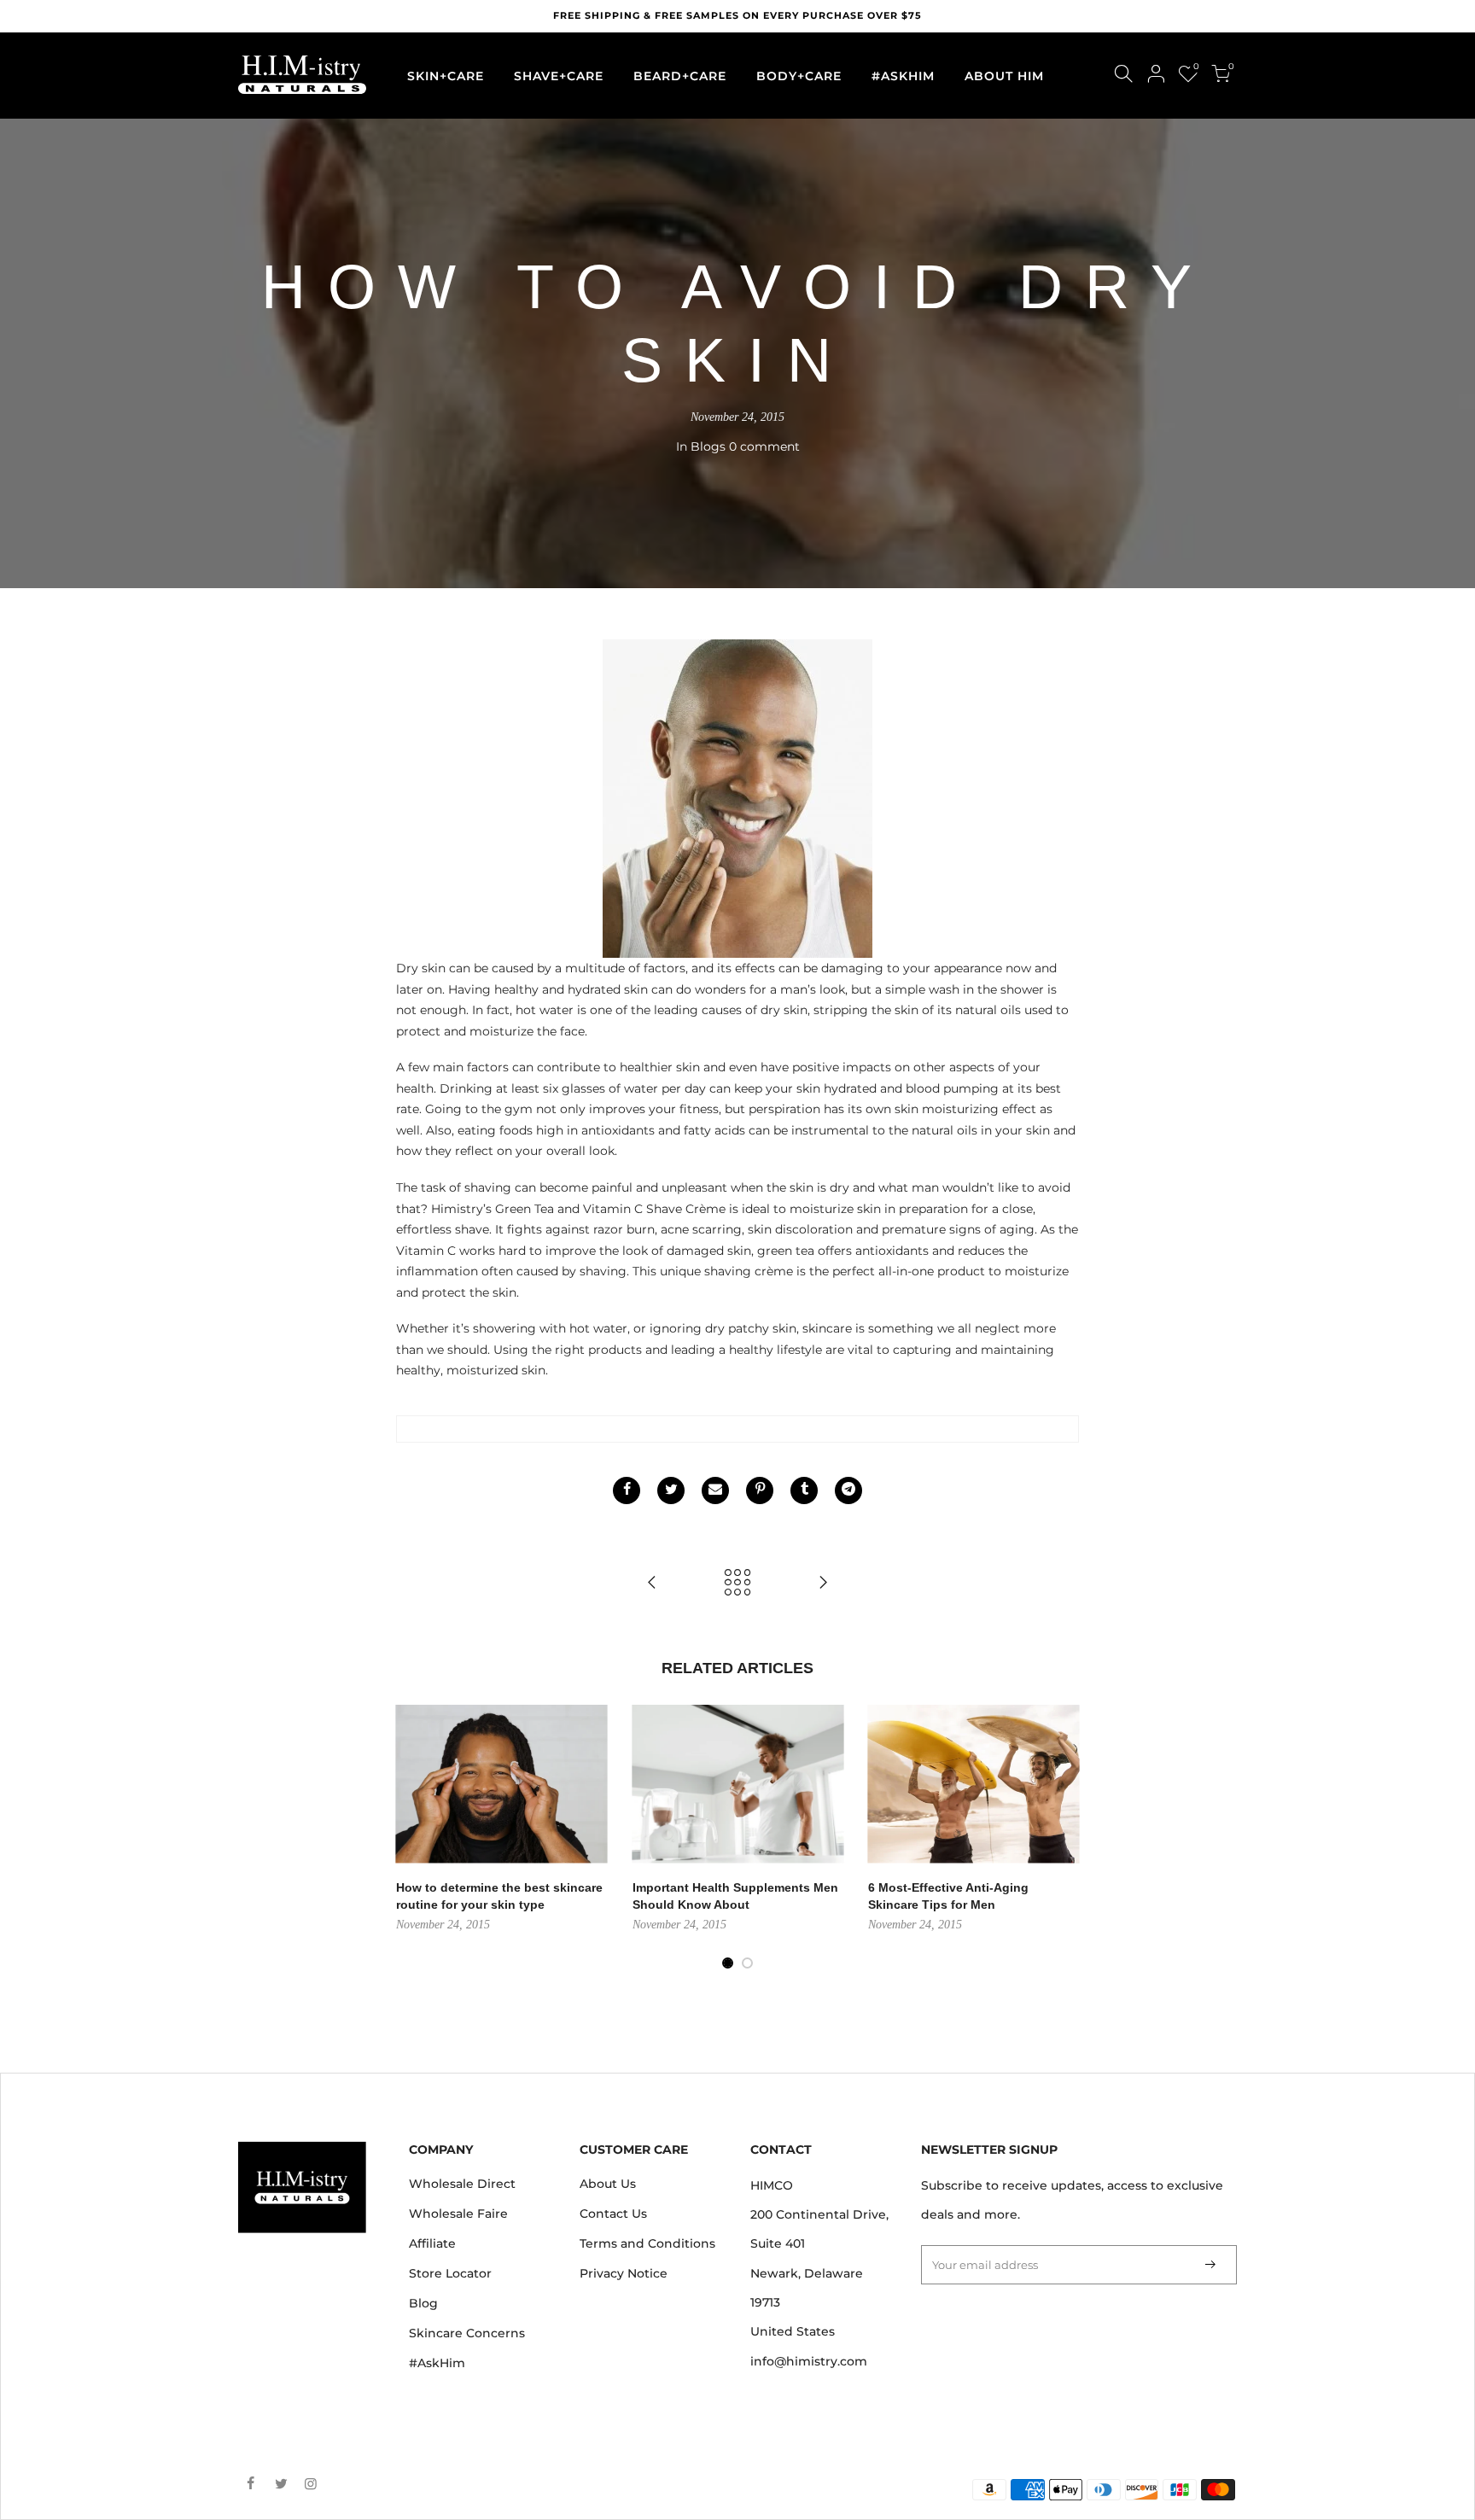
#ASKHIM (903, 76)
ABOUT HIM (1004, 76)
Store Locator (450, 2273)
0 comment (764, 446)
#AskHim (437, 2363)
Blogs (708, 446)
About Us (608, 2184)
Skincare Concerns (467, 2333)
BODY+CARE (799, 76)
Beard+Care (680, 76)
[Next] (1113, 1838)
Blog (423, 2303)
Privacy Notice (624, 2273)
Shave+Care (559, 76)
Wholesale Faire (458, 2214)
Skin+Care (446, 76)
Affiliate (432, 2243)
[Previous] (362, 1838)
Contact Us (613, 2214)
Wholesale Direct (462, 2184)
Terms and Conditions (647, 2243)
